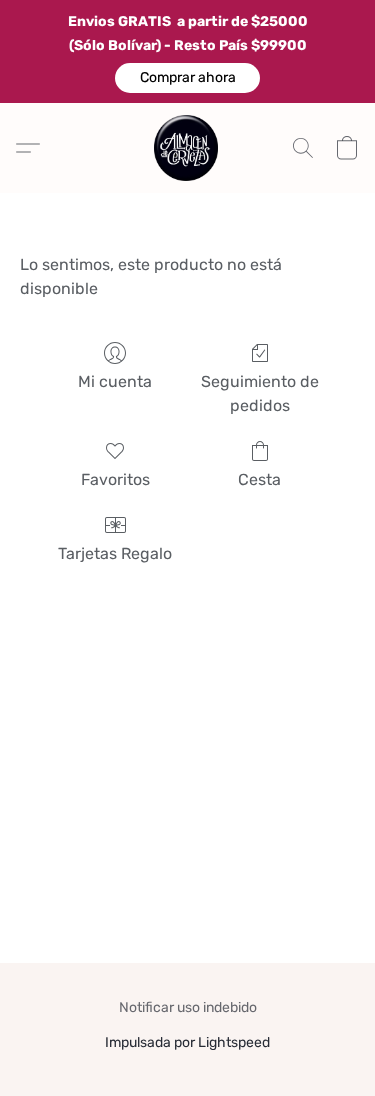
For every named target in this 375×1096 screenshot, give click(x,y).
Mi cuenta (115, 381)
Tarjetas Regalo (115, 553)
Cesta (259, 479)
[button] (187, 78)
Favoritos (115, 479)
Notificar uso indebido (188, 1007)
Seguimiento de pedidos (260, 393)
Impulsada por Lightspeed (187, 1042)
